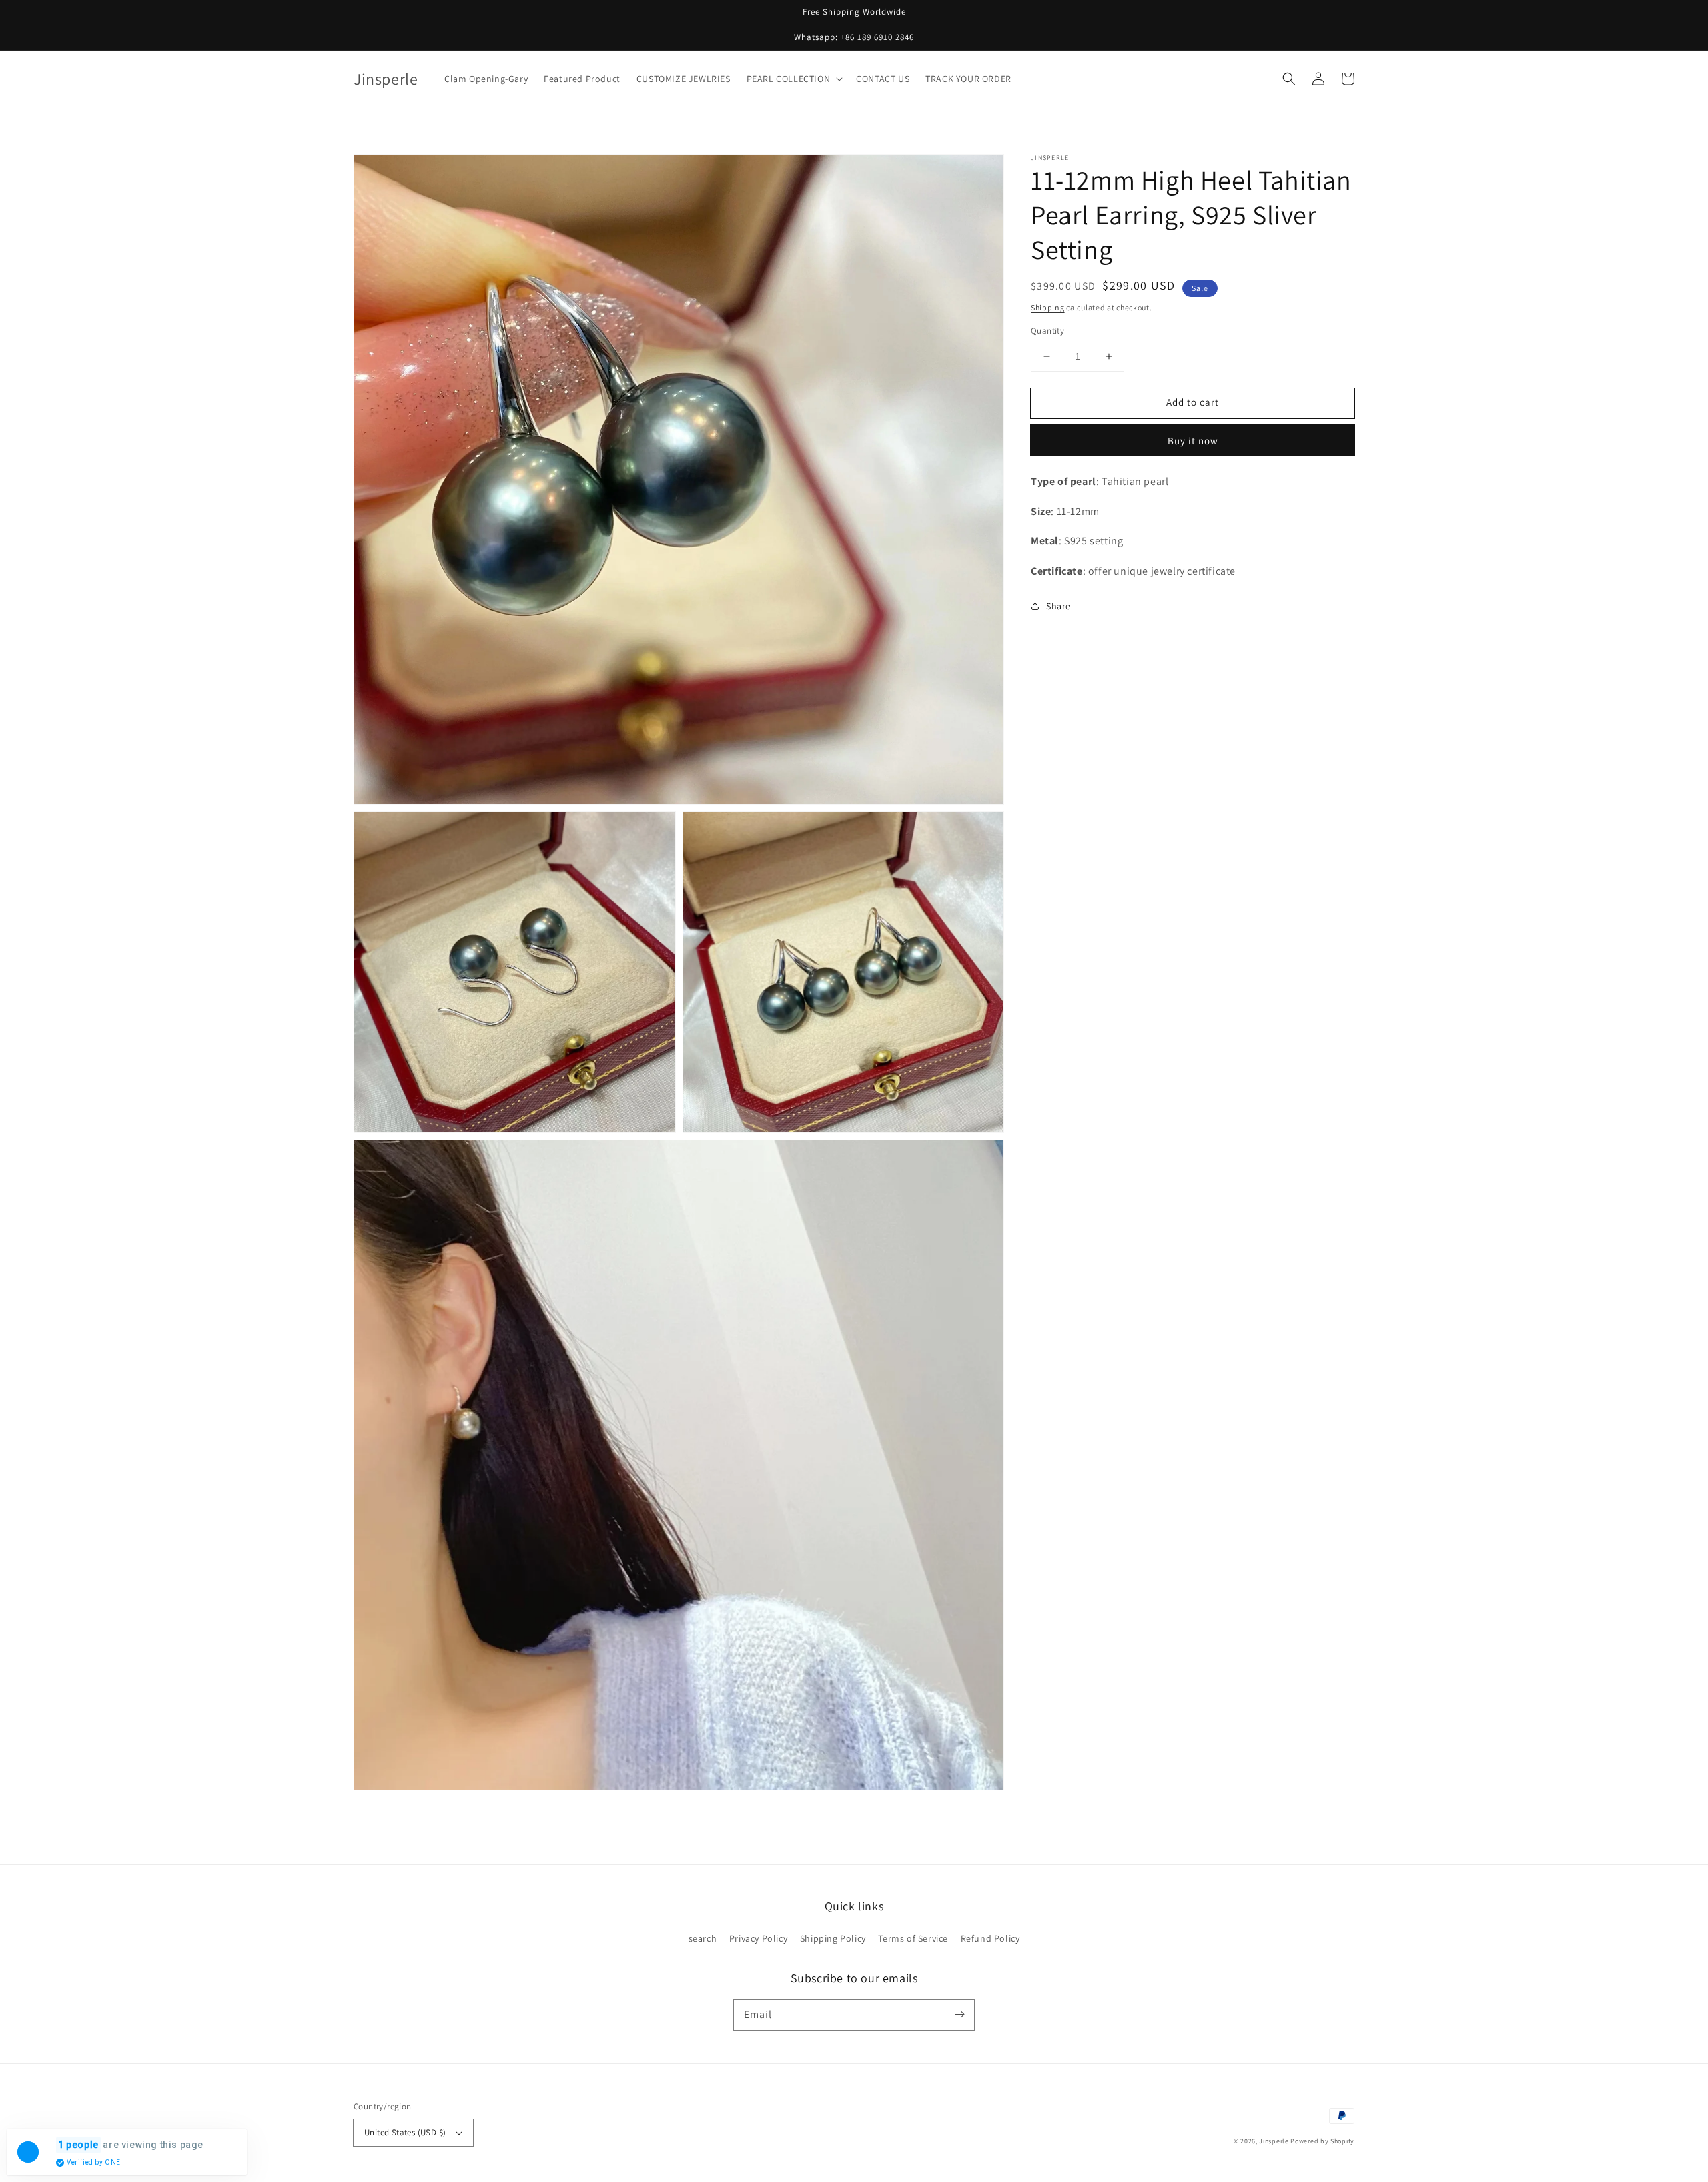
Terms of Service (913, 1938)
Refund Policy (990, 1938)
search (703, 1938)
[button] (794, 79)
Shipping (1048, 307)
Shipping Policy (833, 1938)
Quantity (1047, 331)
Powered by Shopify (1322, 2141)
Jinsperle (1274, 2141)
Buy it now (1193, 441)
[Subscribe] (959, 2015)
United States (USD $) (405, 2132)
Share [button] (1058, 606)
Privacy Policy (758, 1938)
